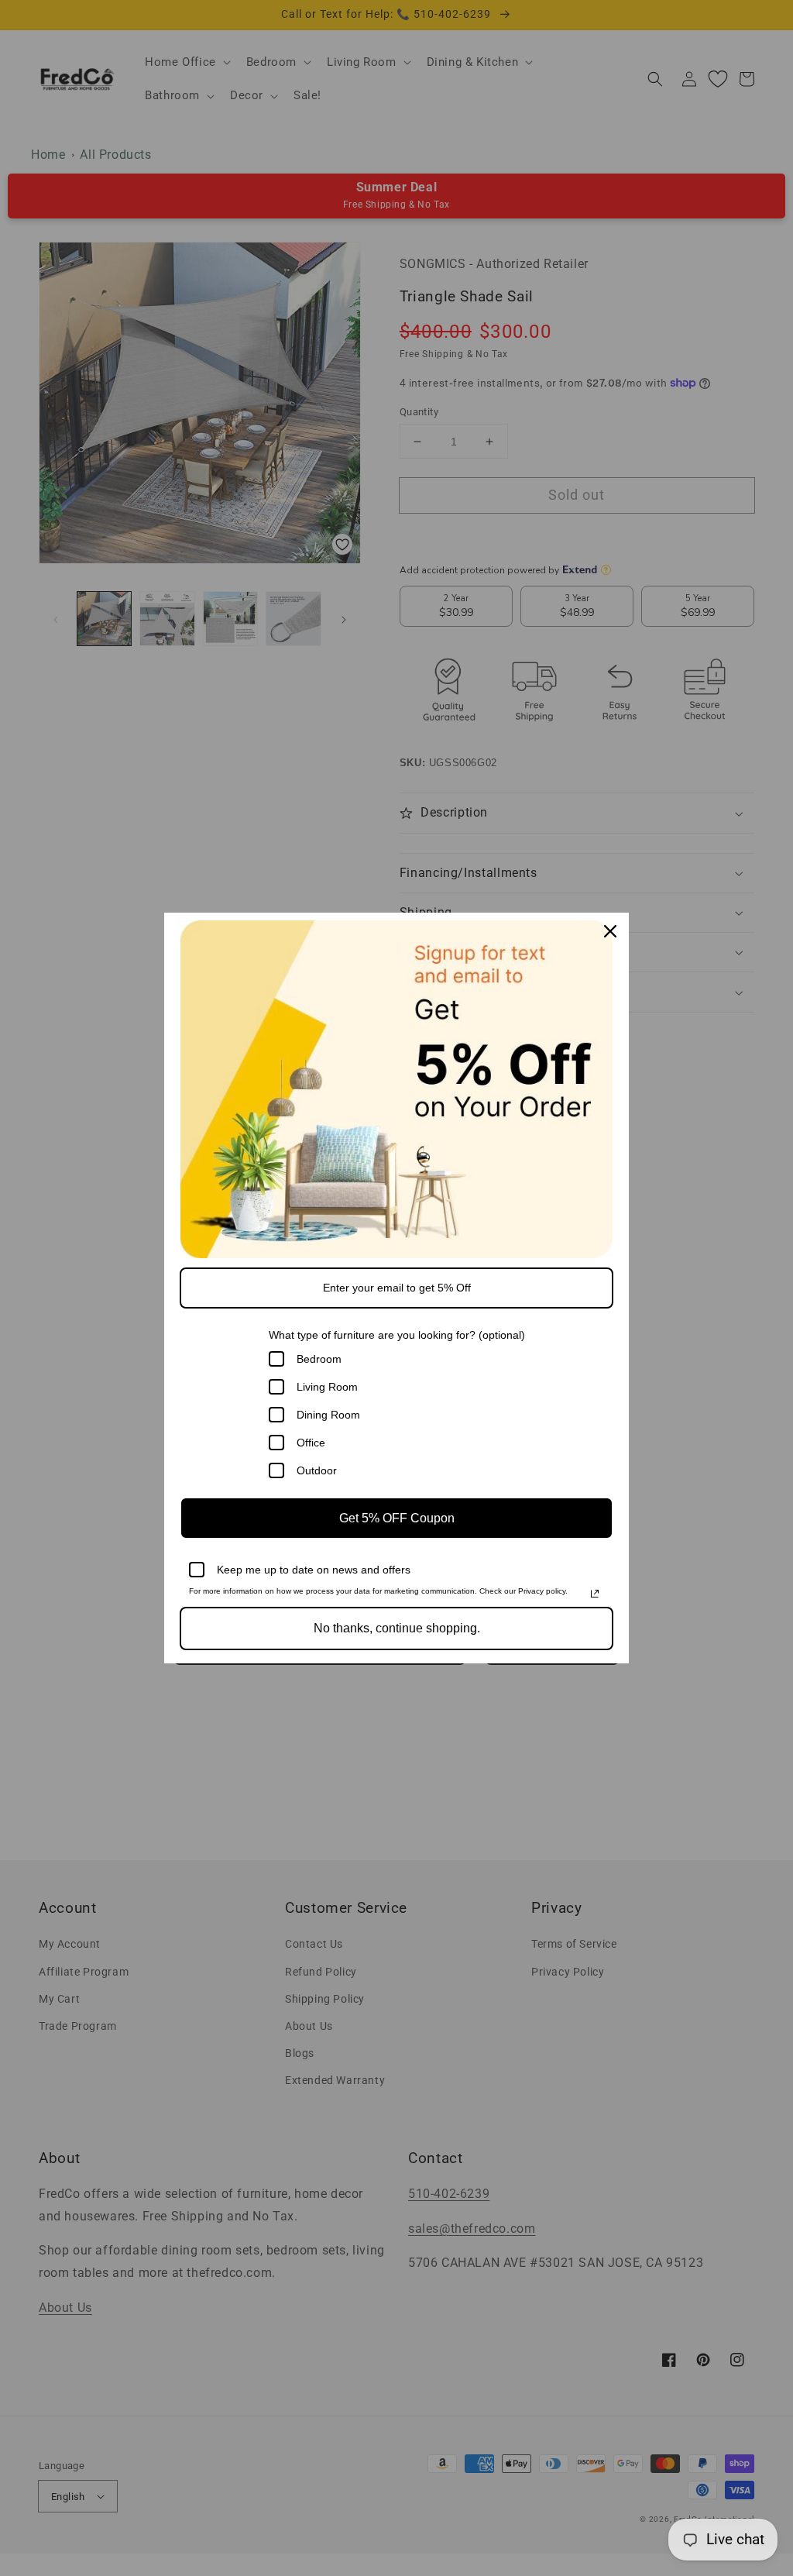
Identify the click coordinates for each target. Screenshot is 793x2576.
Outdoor (317, 1470)
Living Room (327, 1387)
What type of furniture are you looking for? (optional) (397, 1335)
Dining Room (328, 1415)
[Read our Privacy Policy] (595, 1594)
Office (311, 1443)
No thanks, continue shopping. (397, 1628)
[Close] (610, 931)
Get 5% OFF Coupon (397, 1518)
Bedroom (319, 1359)
